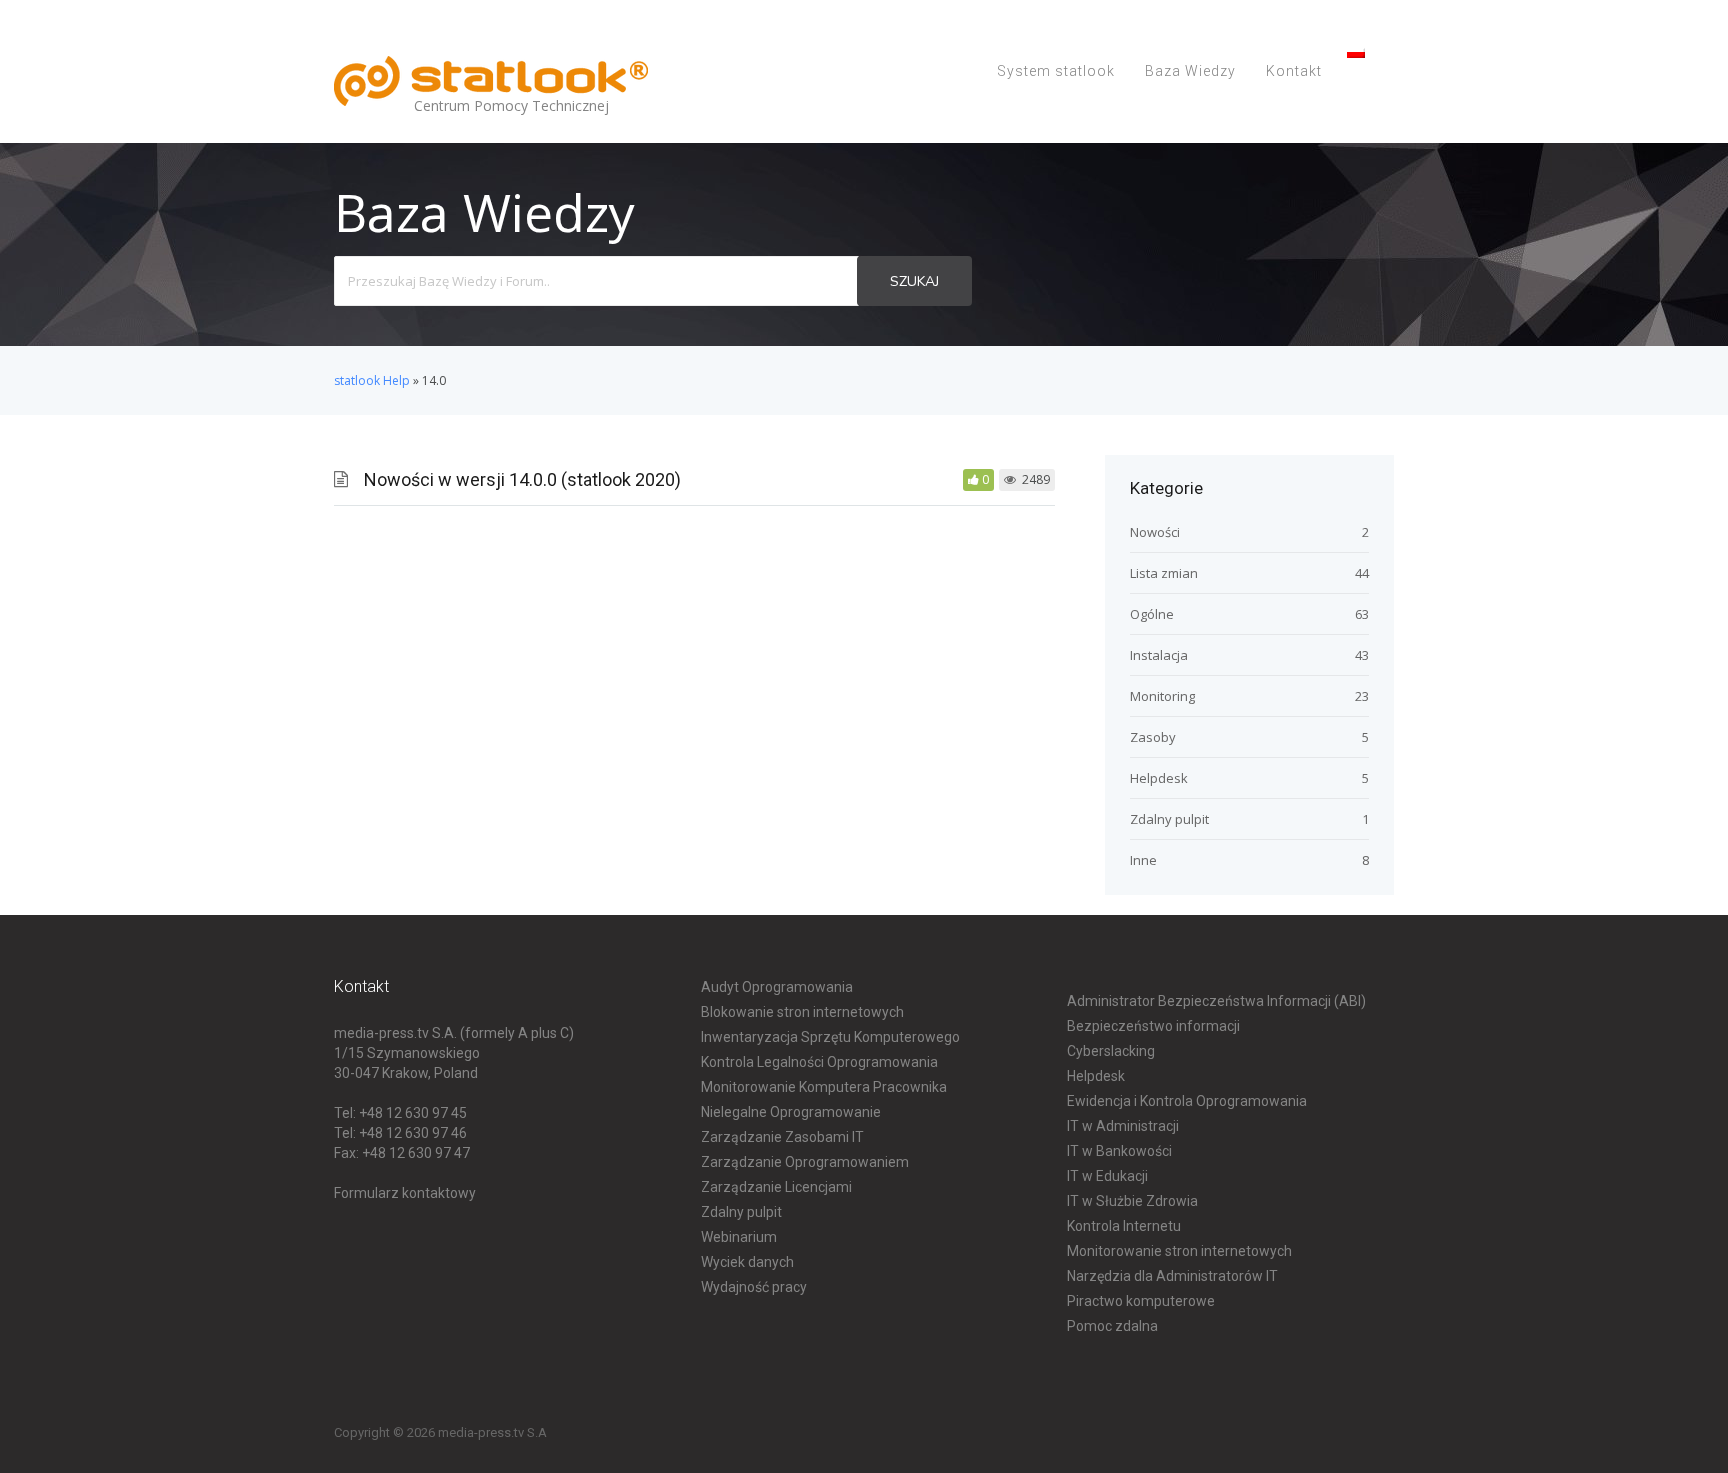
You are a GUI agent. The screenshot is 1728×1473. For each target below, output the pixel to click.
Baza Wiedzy (1190, 71)
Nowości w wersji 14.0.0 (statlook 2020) (522, 479)
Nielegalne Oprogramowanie (791, 1112)
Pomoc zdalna (1112, 1326)
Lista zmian (1164, 573)
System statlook (1056, 71)
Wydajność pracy (754, 1287)
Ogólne (1152, 614)
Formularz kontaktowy (405, 1193)
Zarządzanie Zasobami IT (782, 1137)
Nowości (1155, 532)
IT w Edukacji (1107, 1176)
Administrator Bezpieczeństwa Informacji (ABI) (1216, 1001)
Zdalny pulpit (1169, 819)
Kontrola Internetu (1124, 1226)
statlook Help (372, 380)
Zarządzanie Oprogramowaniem (805, 1162)
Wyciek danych (747, 1262)
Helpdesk (1159, 778)
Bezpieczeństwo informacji (1153, 1026)
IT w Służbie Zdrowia (1132, 1201)
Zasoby (1153, 737)
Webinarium (739, 1237)
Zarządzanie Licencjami (776, 1187)
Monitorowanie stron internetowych (1179, 1251)
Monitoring (1162, 696)
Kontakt (1294, 71)
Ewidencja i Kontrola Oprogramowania (1187, 1101)
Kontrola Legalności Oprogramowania (819, 1062)
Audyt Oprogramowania (777, 987)
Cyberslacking (1111, 1051)
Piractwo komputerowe (1141, 1301)
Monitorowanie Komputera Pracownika (824, 1087)
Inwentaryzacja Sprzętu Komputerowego (830, 1037)
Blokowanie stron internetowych (802, 1012)
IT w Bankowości (1119, 1151)
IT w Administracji (1123, 1126)
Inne (1143, 860)
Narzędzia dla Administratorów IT (1172, 1276)
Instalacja (1159, 655)
